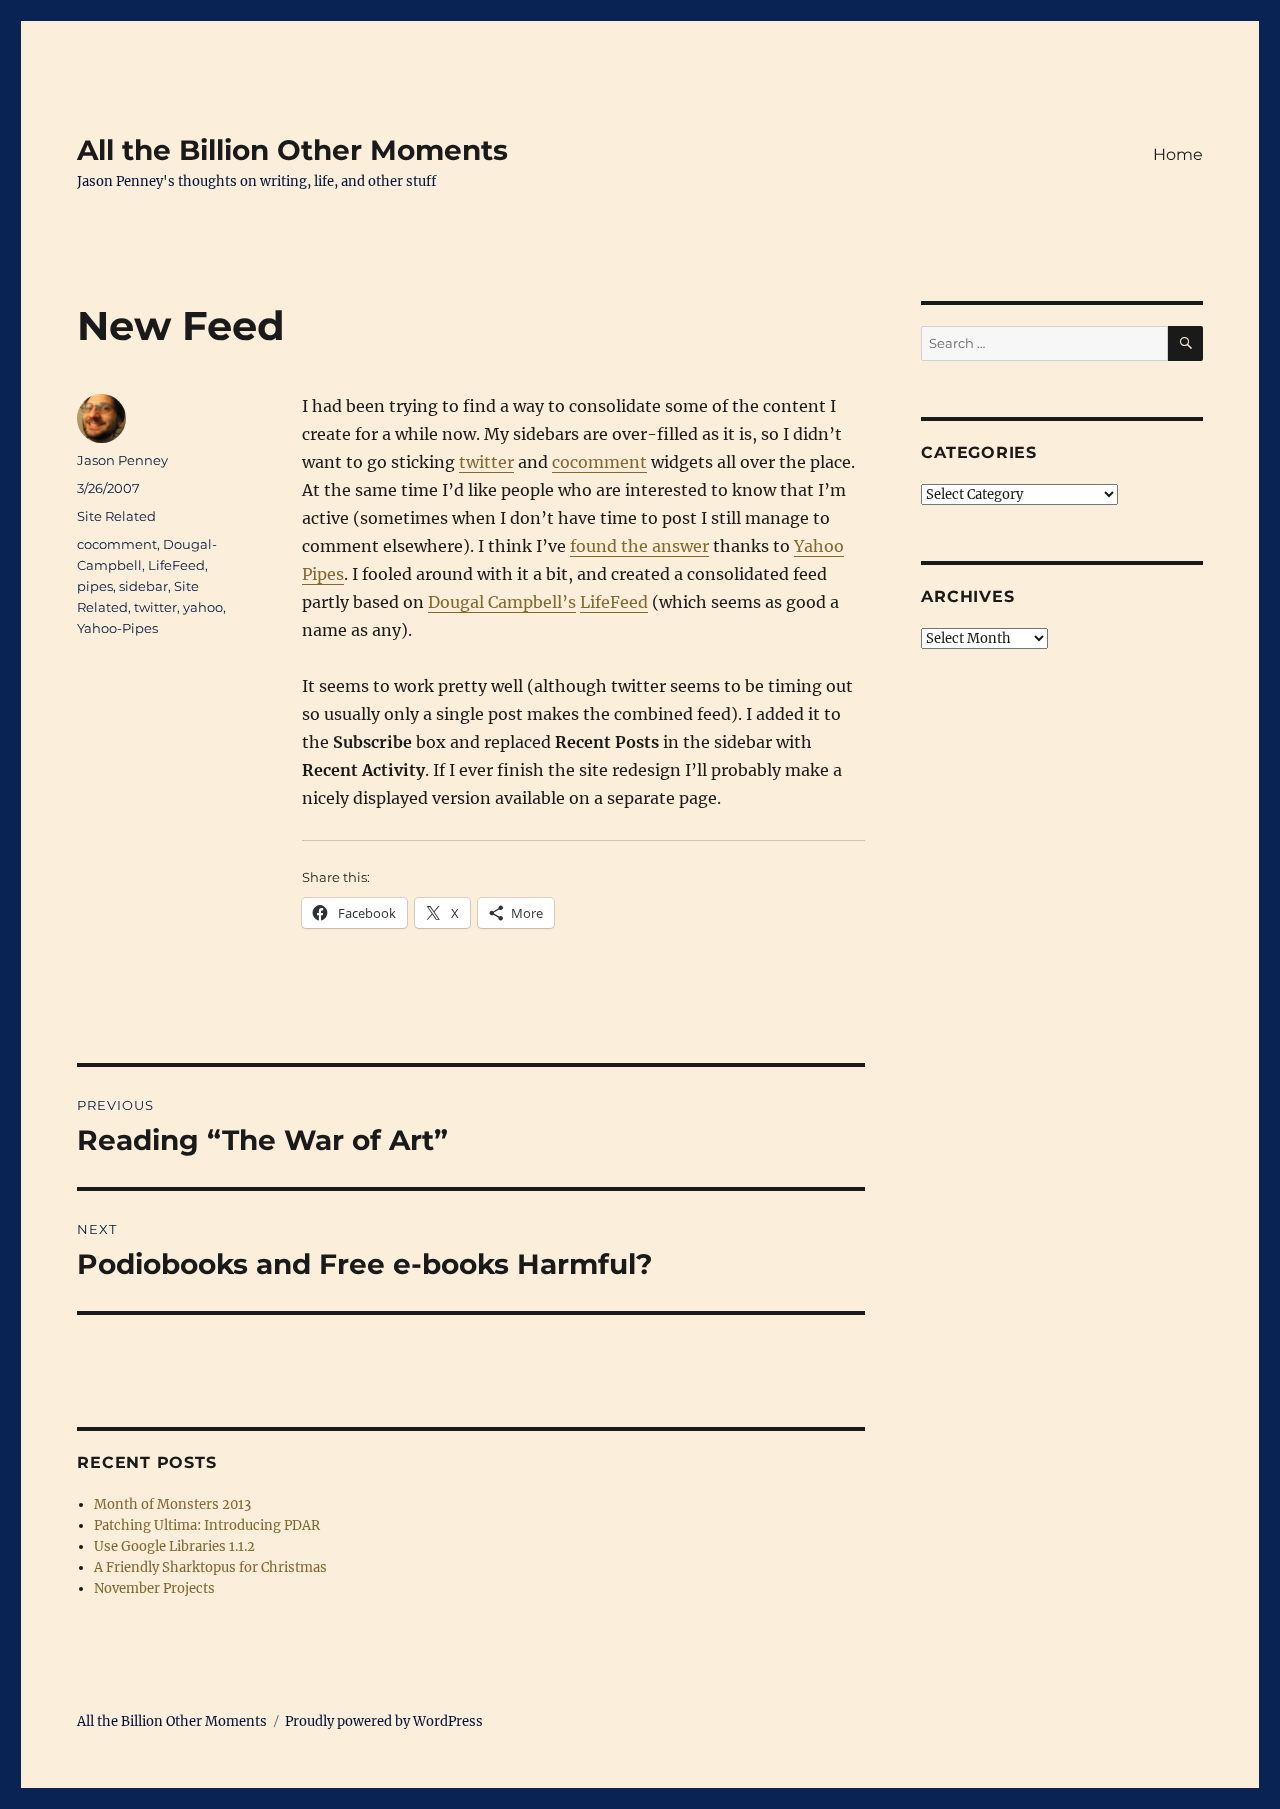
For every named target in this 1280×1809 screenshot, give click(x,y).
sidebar (143, 586)
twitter (486, 462)
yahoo (203, 607)
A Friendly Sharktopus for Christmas (210, 1567)
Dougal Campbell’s (502, 602)
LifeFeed (614, 602)
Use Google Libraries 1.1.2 (174, 1546)
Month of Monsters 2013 (172, 1504)
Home (1178, 154)
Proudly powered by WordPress (384, 1721)
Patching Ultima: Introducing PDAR (207, 1525)
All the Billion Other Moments (292, 150)
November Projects (154, 1588)
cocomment (599, 462)
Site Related (116, 516)
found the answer (639, 546)
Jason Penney (122, 460)
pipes (95, 586)
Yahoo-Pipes (117, 628)
